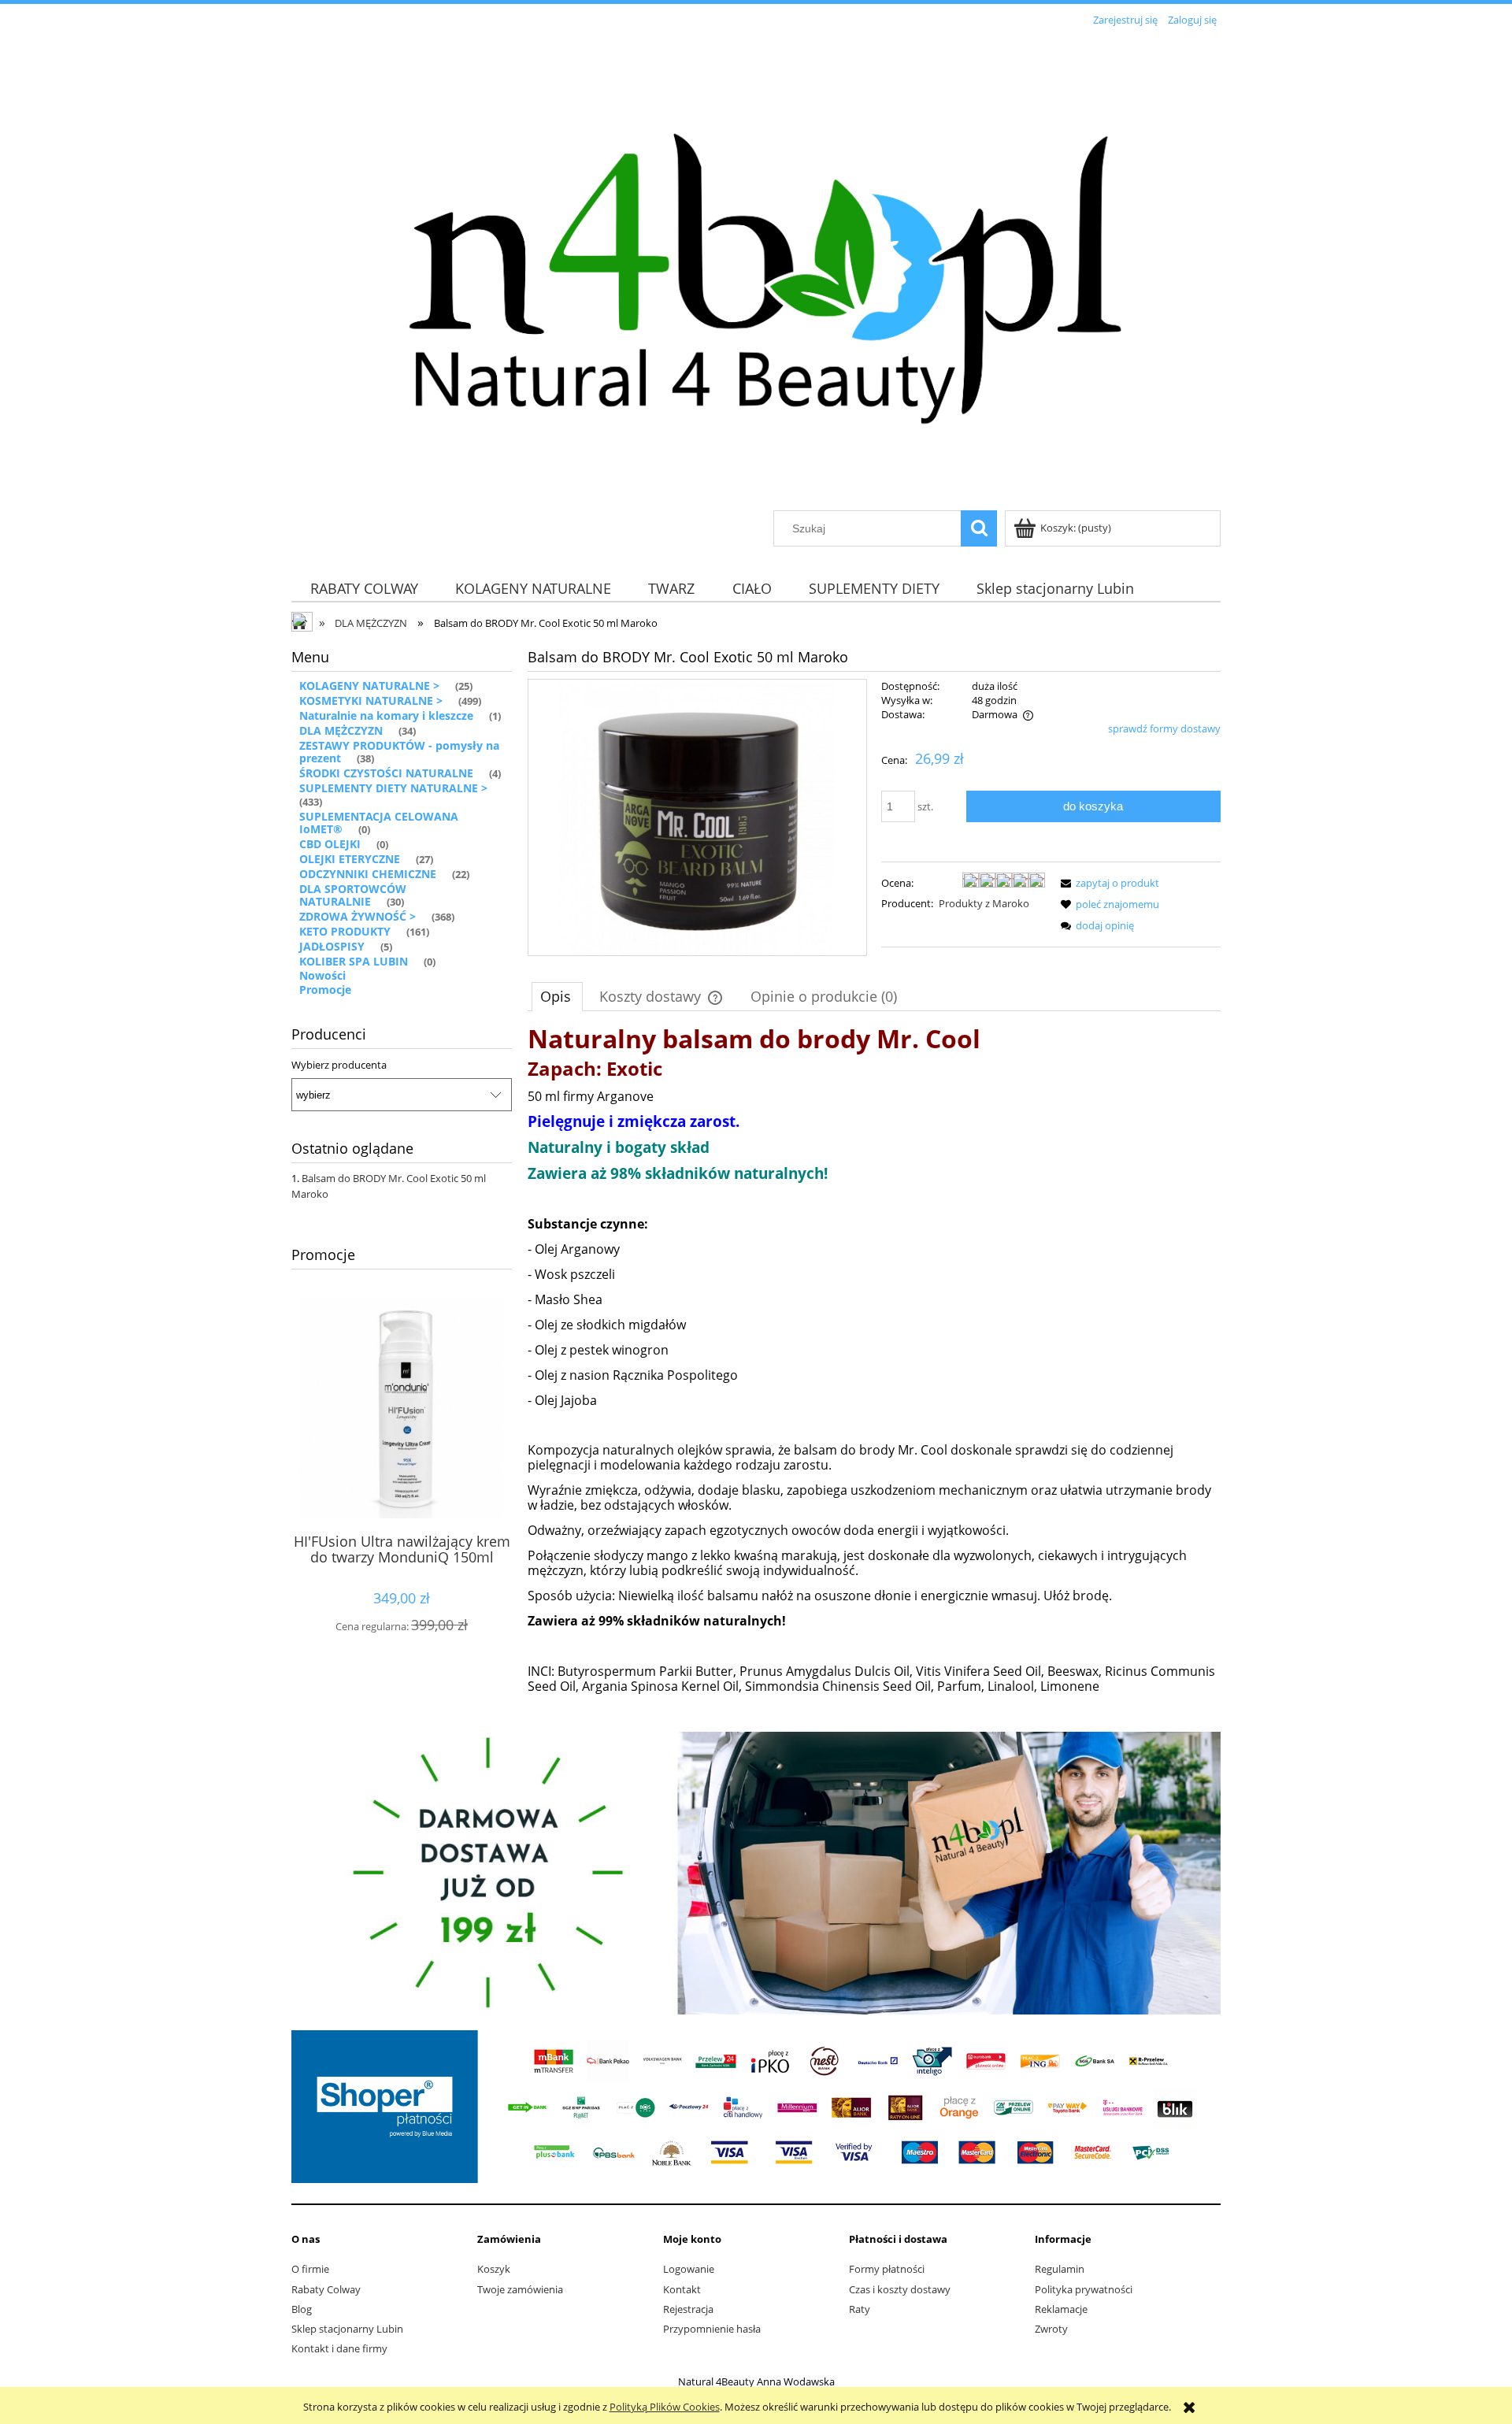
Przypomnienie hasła (712, 2329)
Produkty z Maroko (984, 903)
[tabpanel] (874, 1375)
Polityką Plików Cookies (665, 2407)
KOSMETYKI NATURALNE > (371, 701)
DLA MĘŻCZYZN (341, 730)
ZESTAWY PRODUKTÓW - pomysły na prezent (399, 752)
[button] (1107, 883)
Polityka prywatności (1084, 2289)
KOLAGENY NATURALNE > (369, 686)
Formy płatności (887, 2269)
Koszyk (494, 2269)
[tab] (557, 996)
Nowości (322, 975)
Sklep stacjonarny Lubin (347, 2329)
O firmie (310, 2269)
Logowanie (689, 2269)
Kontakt (682, 2289)
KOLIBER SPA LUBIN (354, 961)
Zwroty (1051, 2329)
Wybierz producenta (339, 1065)
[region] (756, 1873)
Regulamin (1060, 2269)
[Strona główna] (756, 271)
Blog (302, 2309)
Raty (860, 2309)
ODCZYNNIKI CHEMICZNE (368, 874)
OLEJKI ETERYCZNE (350, 859)
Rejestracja (688, 2309)
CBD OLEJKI (330, 844)
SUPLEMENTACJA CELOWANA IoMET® (379, 823)
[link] (756, 1873)
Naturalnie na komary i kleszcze (386, 715)
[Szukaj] (979, 528)
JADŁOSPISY (332, 946)
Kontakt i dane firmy (339, 2348)
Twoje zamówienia (520, 2289)
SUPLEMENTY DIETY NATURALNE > (393, 788)
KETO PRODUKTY (345, 931)
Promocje (325, 990)
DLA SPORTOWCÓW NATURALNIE (353, 895)
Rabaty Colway (326, 2289)
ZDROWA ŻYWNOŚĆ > (358, 916)
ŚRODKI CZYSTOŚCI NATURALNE (386, 773)
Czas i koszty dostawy (900, 2289)
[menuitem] (364, 588)
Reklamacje (1061, 2309)
